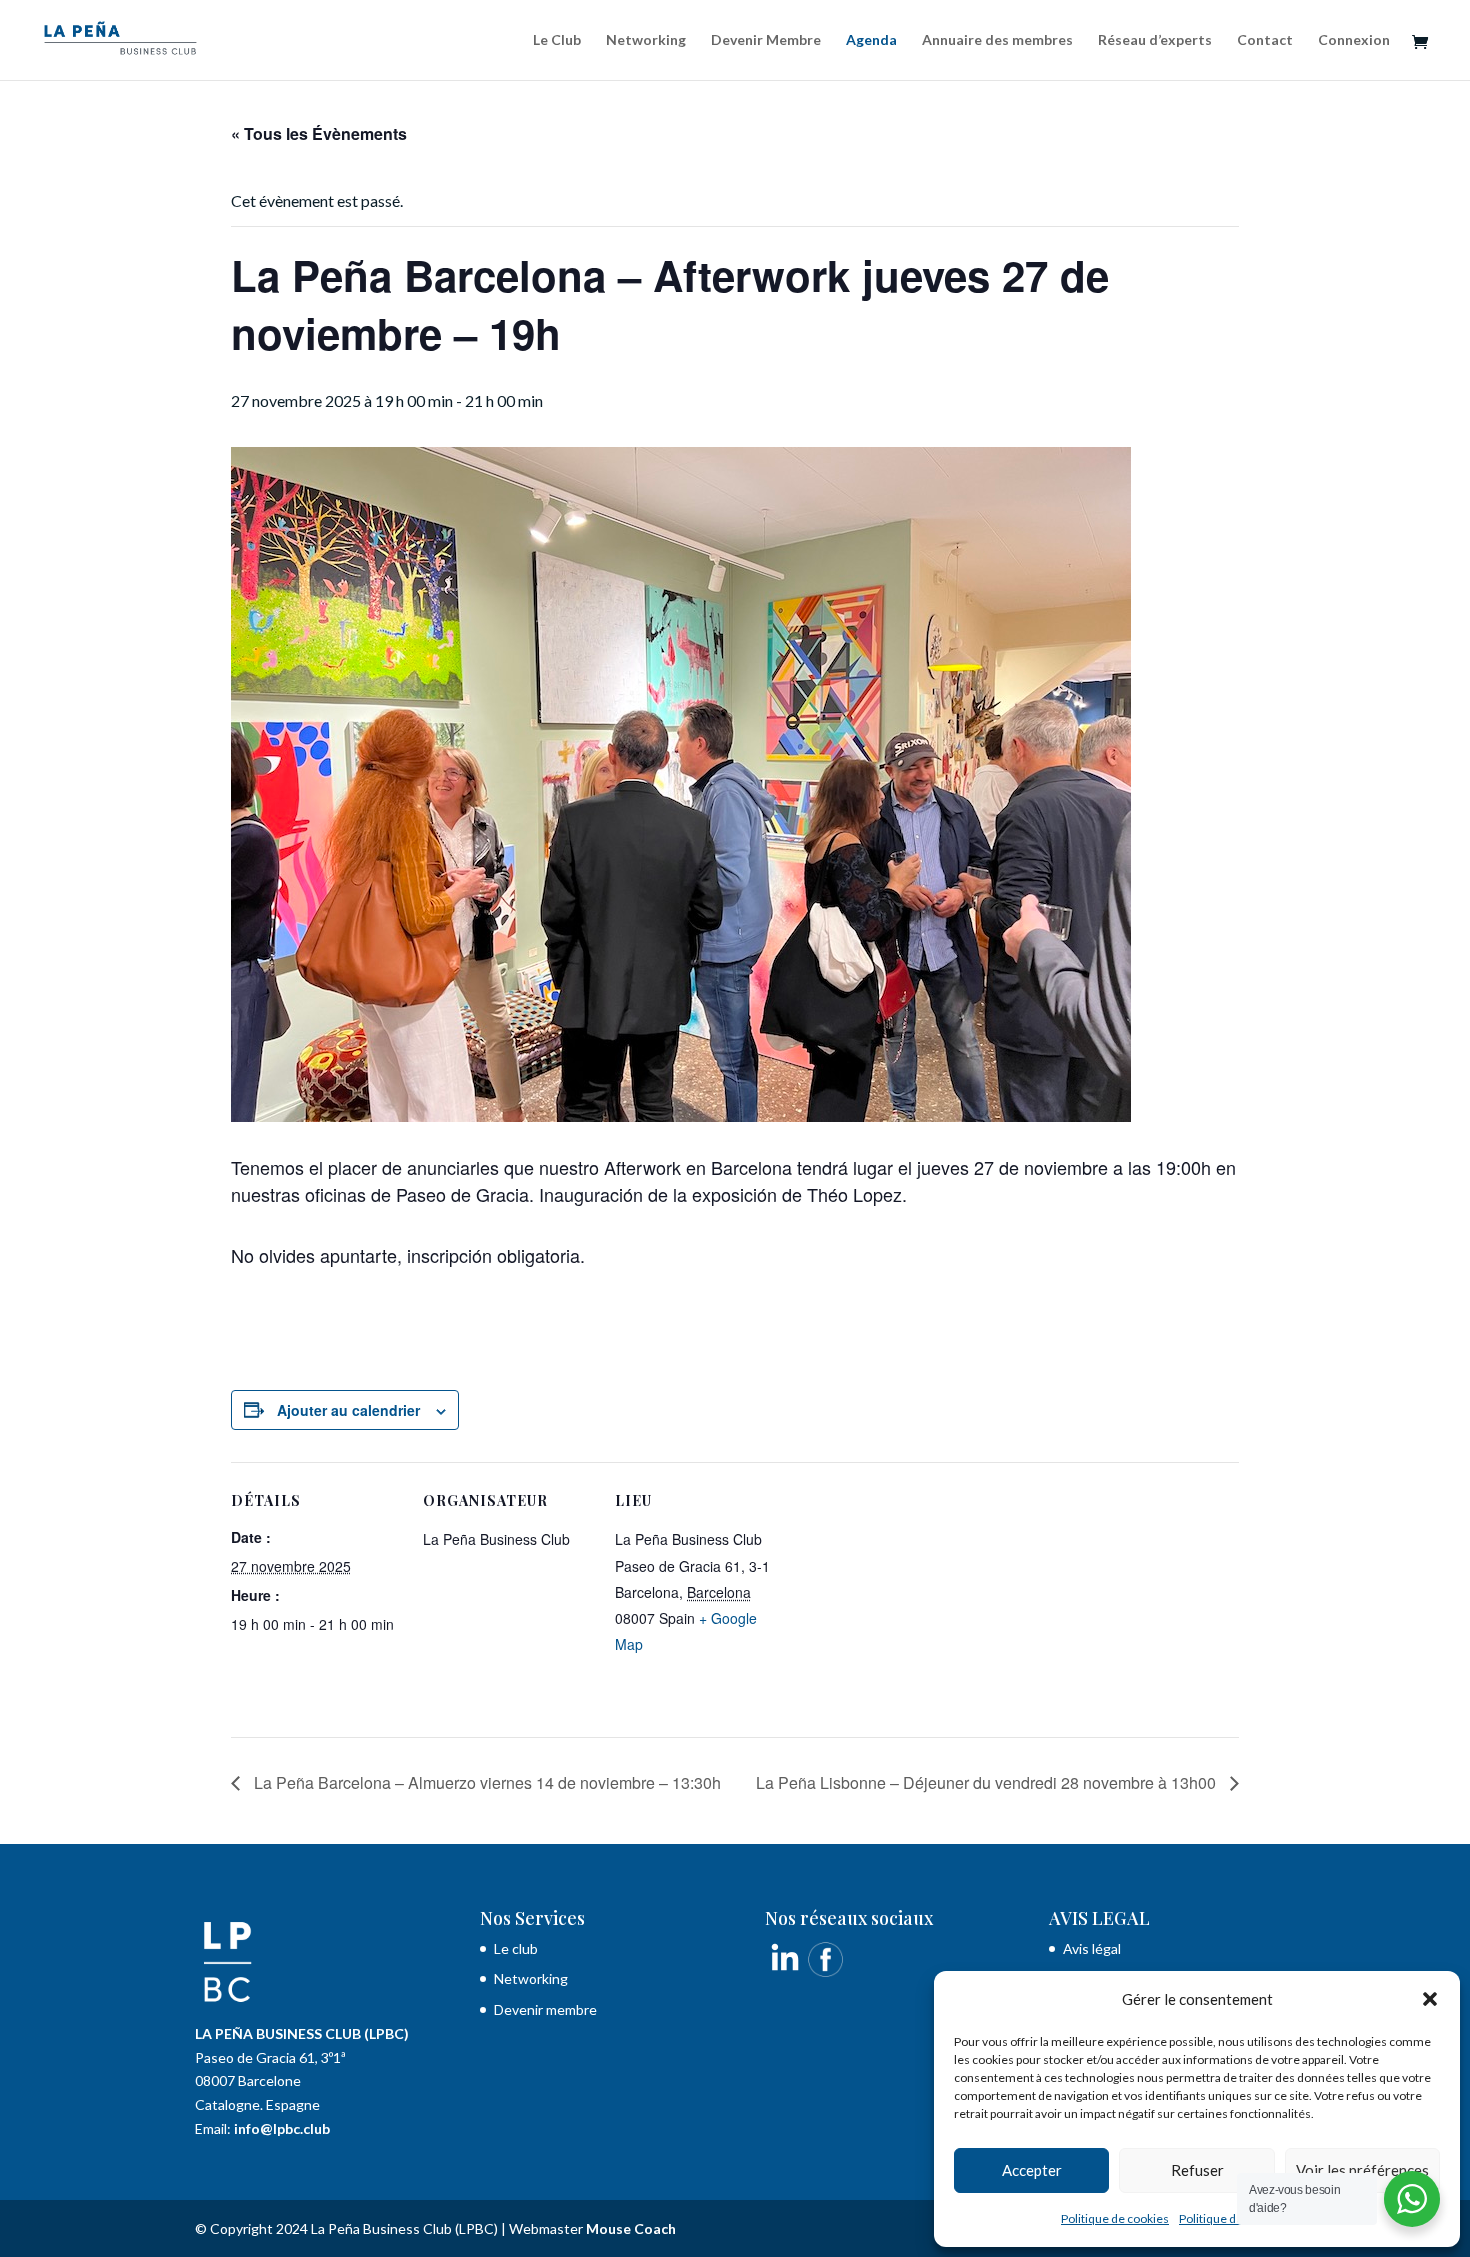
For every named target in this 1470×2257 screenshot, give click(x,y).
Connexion (1354, 40)
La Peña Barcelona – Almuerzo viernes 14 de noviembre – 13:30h (485, 1782)
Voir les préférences (1362, 2170)
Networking (646, 40)
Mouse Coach (631, 2228)
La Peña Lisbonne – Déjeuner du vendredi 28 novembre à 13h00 (988, 1782)
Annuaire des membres (997, 40)
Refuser (1197, 2170)
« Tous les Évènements (319, 133)
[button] (1430, 1999)
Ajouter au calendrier (348, 1410)
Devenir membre (545, 2009)
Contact (1265, 40)
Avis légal (1092, 1948)
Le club (517, 1948)
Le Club (557, 40)
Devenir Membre (766, 40)
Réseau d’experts (1155, 40)
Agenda (871, 40)
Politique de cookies (1115, 2218)
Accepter (1032, 2170)
